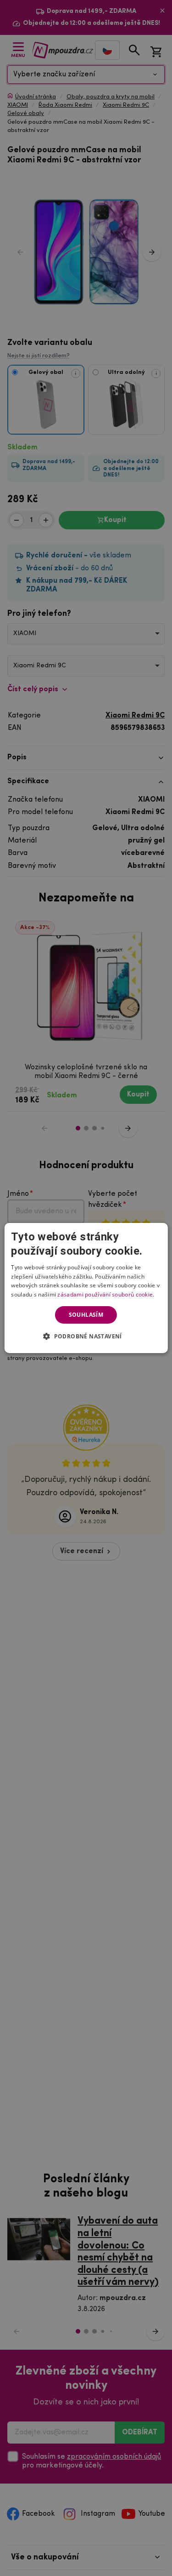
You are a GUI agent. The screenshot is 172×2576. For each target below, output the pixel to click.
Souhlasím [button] (86, 1315)
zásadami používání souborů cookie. (106, 1294)
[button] (86, 1336)
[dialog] (86, 1288)
